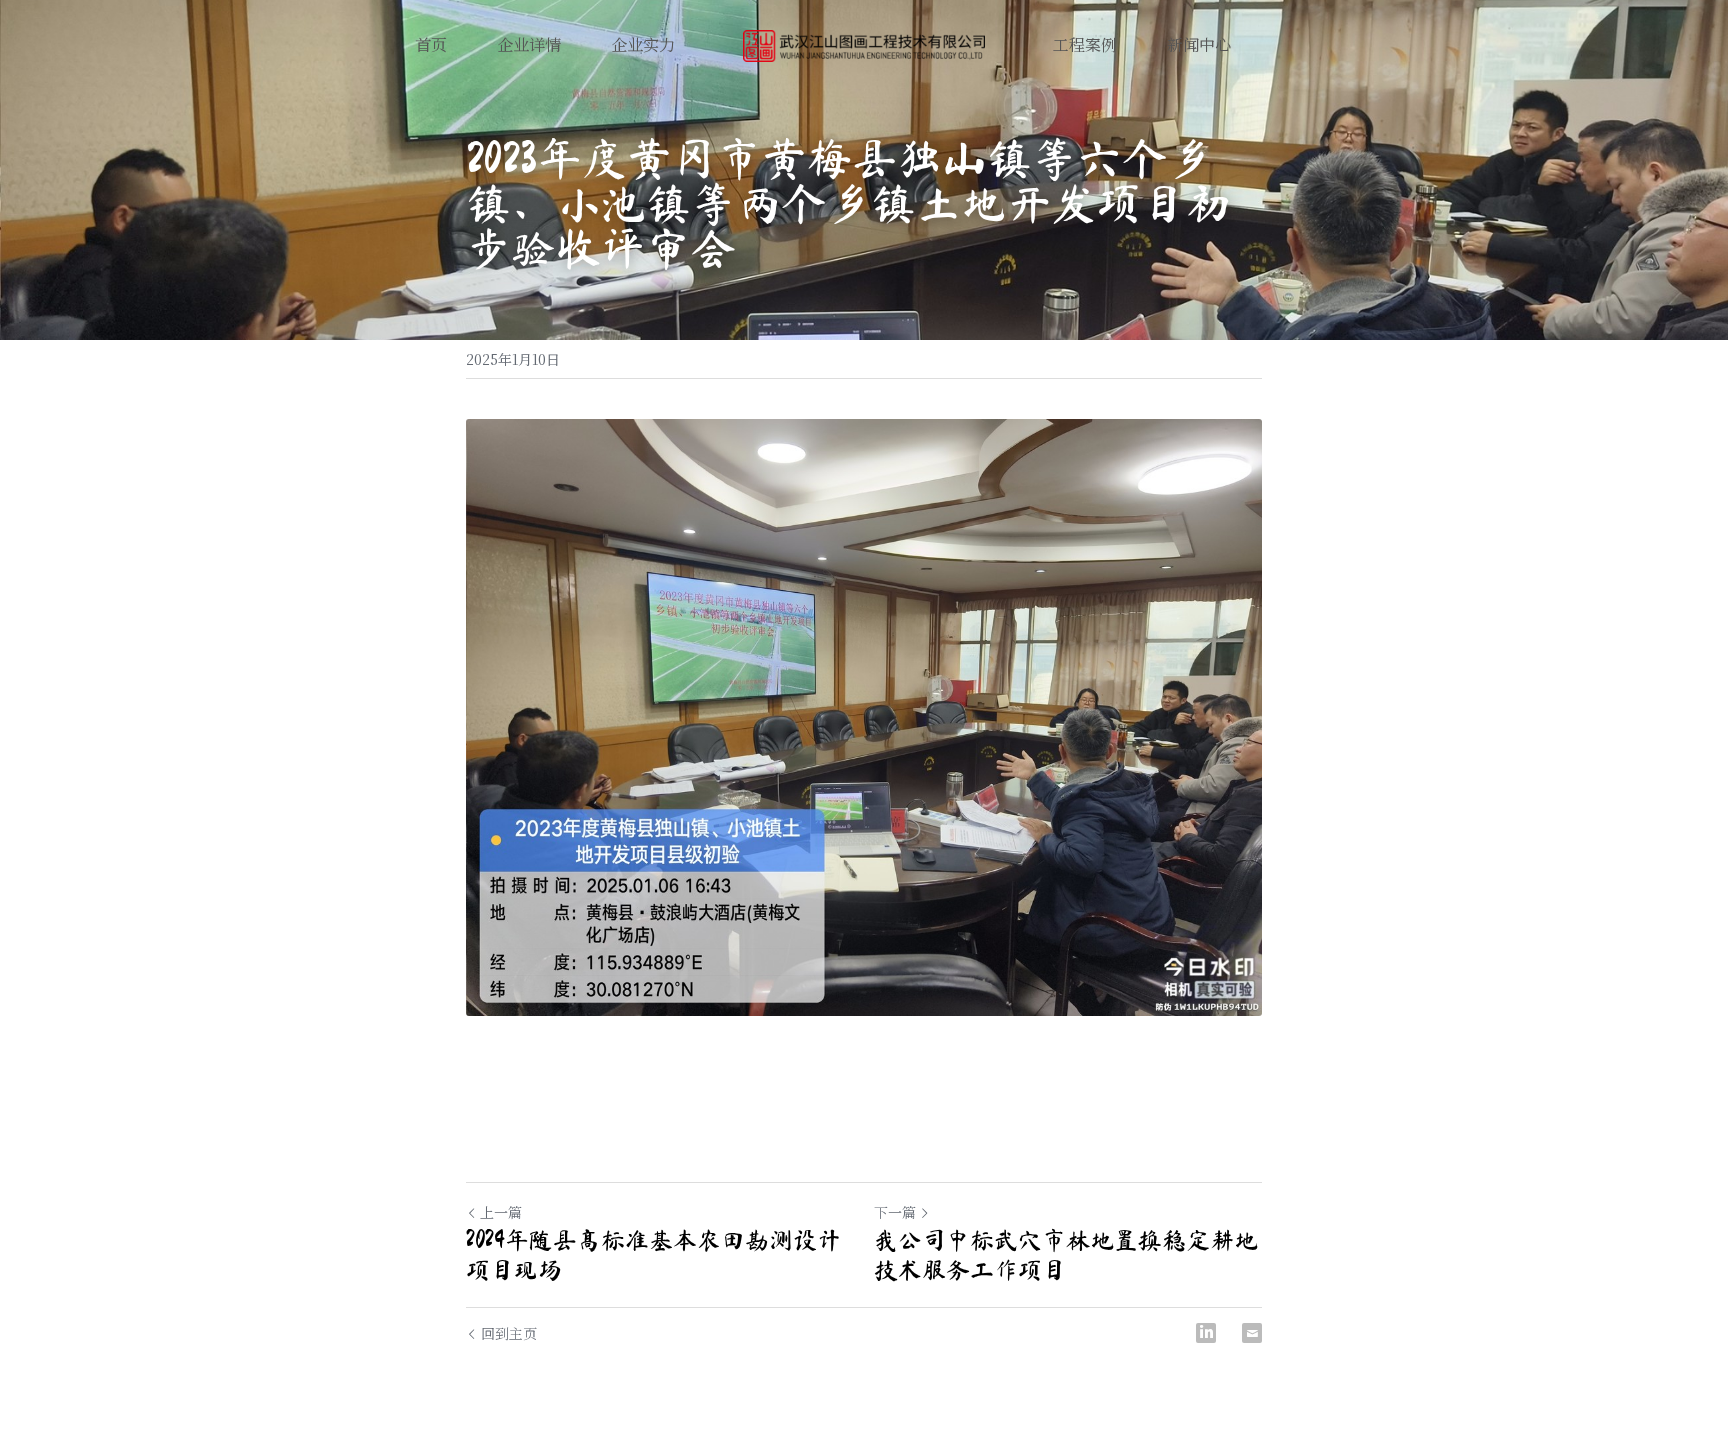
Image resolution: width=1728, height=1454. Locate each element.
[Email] (1252, 1333)
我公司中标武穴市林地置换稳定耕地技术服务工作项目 (1066, 1255)
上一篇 (501, 1212)
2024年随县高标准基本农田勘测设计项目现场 (653, 1255)
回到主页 (509, 1333)
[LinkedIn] (1206, 1333)
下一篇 (895, 1212)
